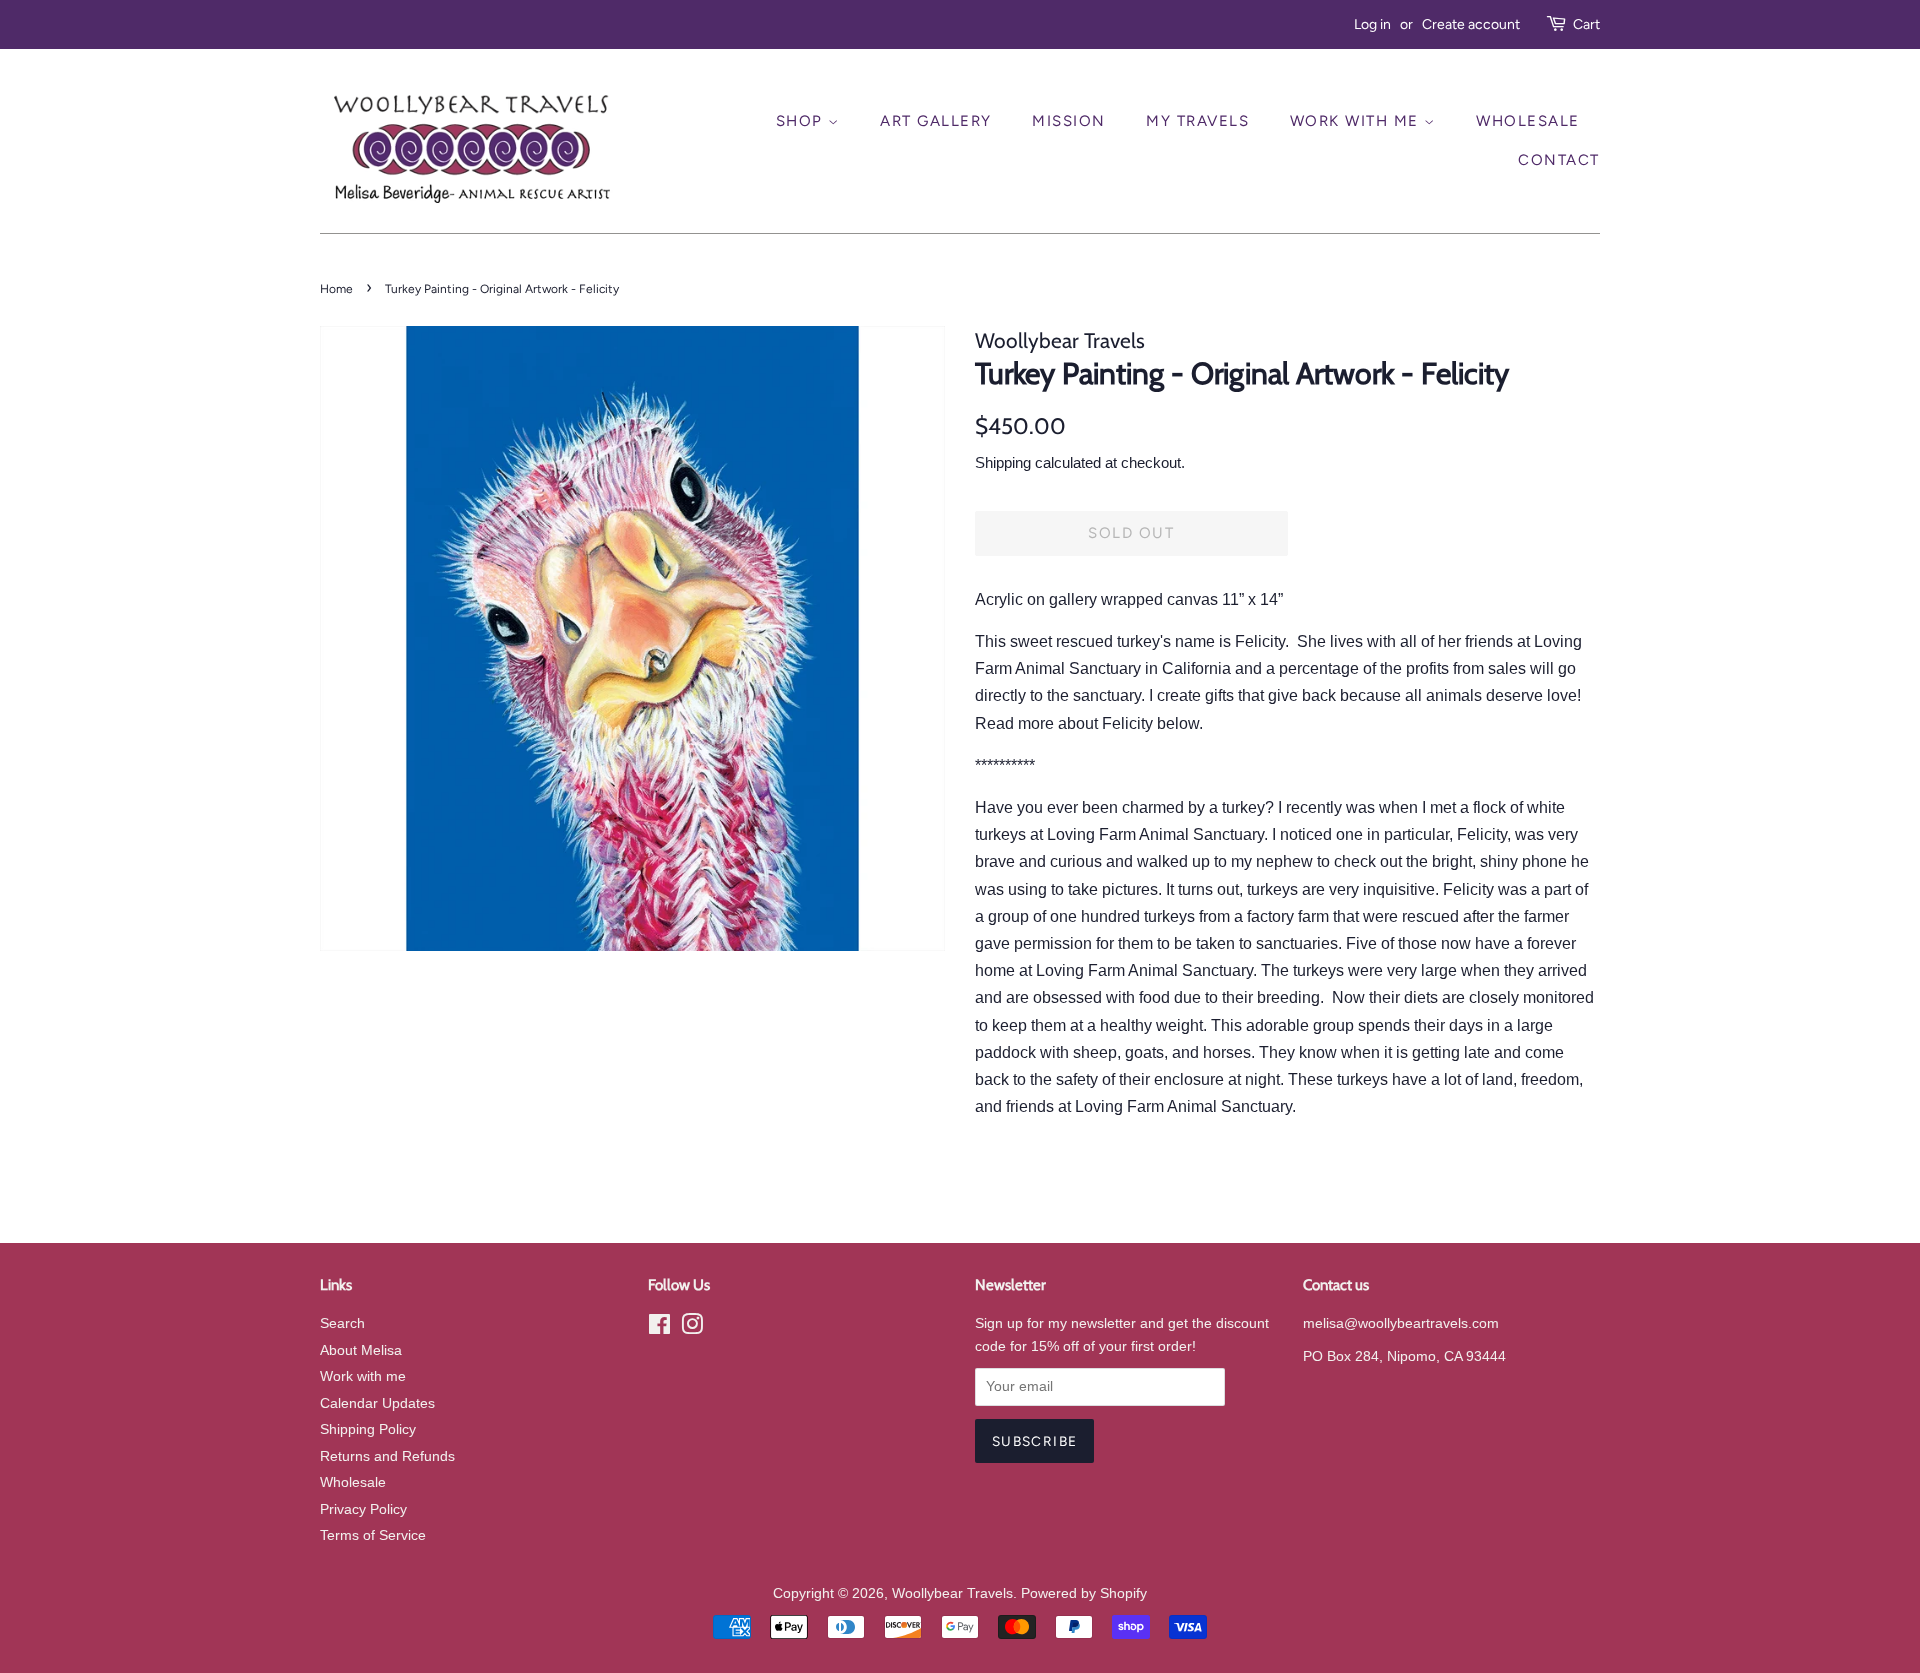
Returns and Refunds (387, 1456)
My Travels (1197, 121)
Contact (1559, 160)
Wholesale (1528, 121)
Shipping (1003, 462)
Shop (802, 121)
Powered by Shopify (1084, 1593)
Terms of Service (373, 1535)
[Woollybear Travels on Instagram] (692, 1328)
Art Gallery (936, 121)
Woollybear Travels (952, 1593)
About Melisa (361, 1350)
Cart (1586, 24)
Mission (1069, 121)
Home (336, 289)
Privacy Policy (363, 1509)
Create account (1471, 24)
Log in (1372, 24)
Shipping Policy (368, 1429)
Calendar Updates (377, 1403)
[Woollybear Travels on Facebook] (659, 1328)
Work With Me (1357, 121)
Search (342, 1323)
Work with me (363, 1376)
